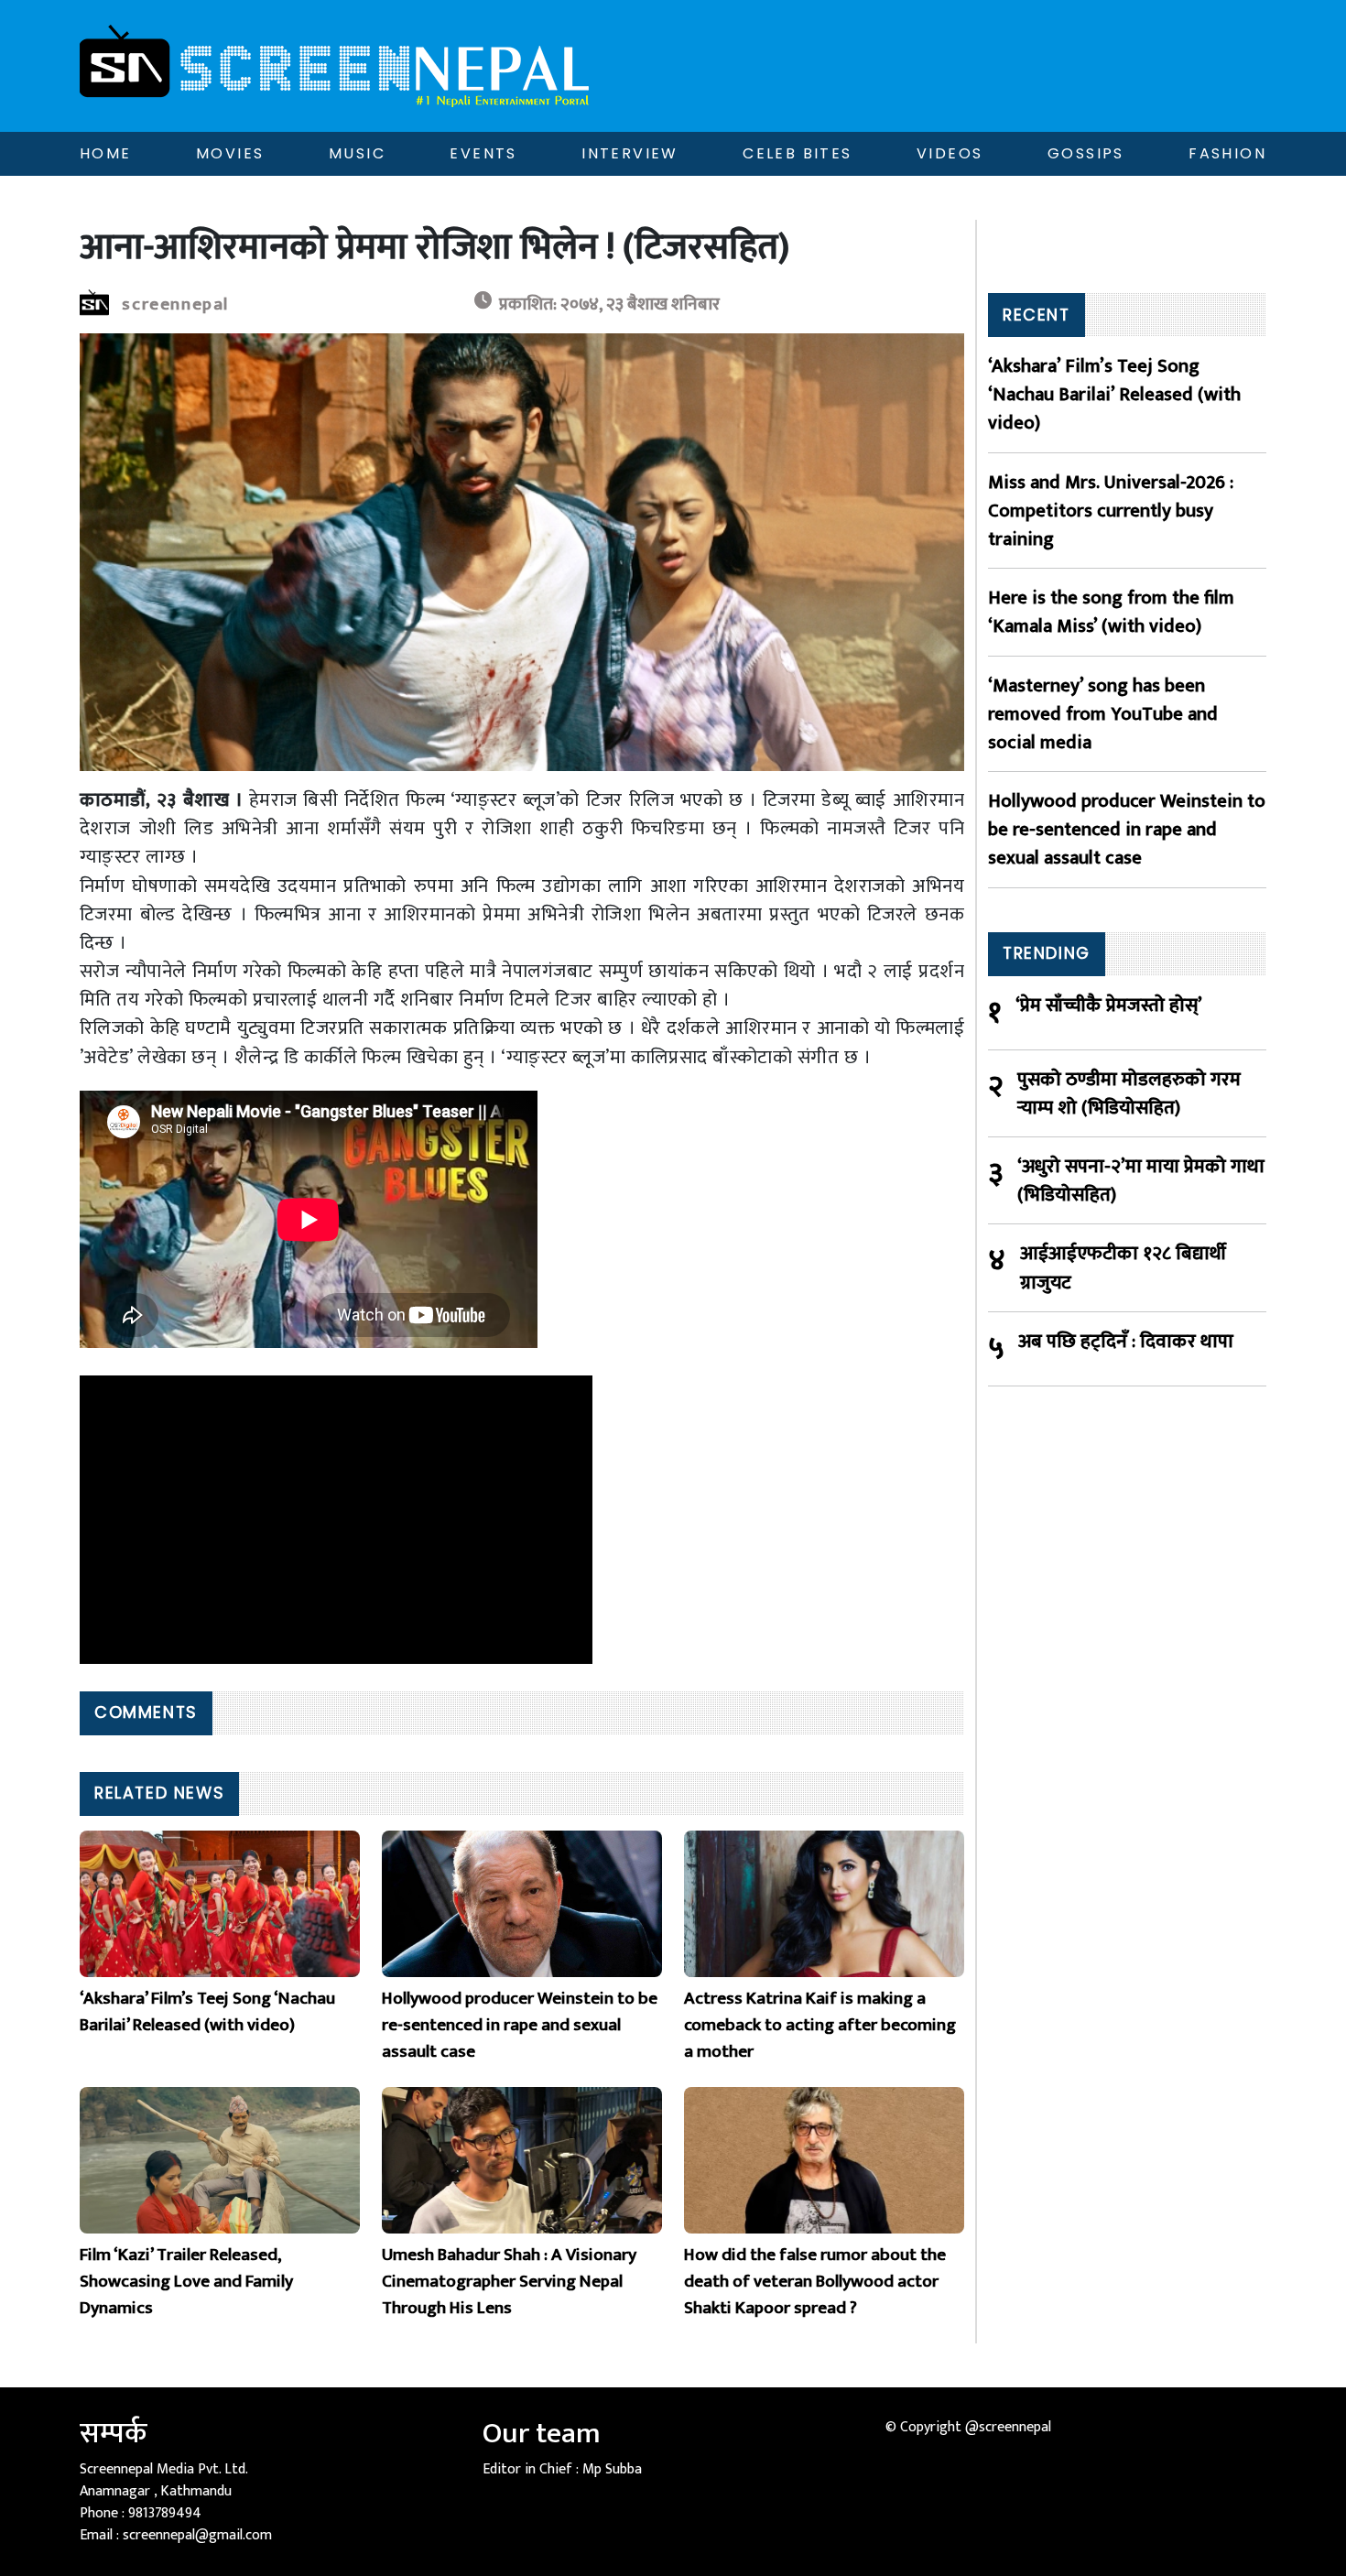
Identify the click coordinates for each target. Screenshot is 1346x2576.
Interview (630, 153)
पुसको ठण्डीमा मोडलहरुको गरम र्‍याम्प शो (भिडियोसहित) (1129, 1093)
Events (483, 153)
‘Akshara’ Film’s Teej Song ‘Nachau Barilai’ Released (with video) (1114, 395)
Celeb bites (797, 153)
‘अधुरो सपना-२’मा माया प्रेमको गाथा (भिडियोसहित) (1141, 1180)
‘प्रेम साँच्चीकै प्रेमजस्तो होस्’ (1109, 1006)
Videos (950, 153)
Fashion (1227, 153)
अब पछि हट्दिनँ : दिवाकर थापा (1126, 1342)
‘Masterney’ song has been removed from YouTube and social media (1103, 714)
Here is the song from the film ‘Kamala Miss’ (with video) (1111, 612)
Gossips (1086, 153)
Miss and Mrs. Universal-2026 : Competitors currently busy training (1111, 511)
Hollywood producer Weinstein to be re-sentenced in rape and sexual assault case (1127, 830)
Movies (230, 153)
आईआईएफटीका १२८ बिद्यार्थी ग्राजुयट (1123, 1267)
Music (357, 153)
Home (106, 153)
